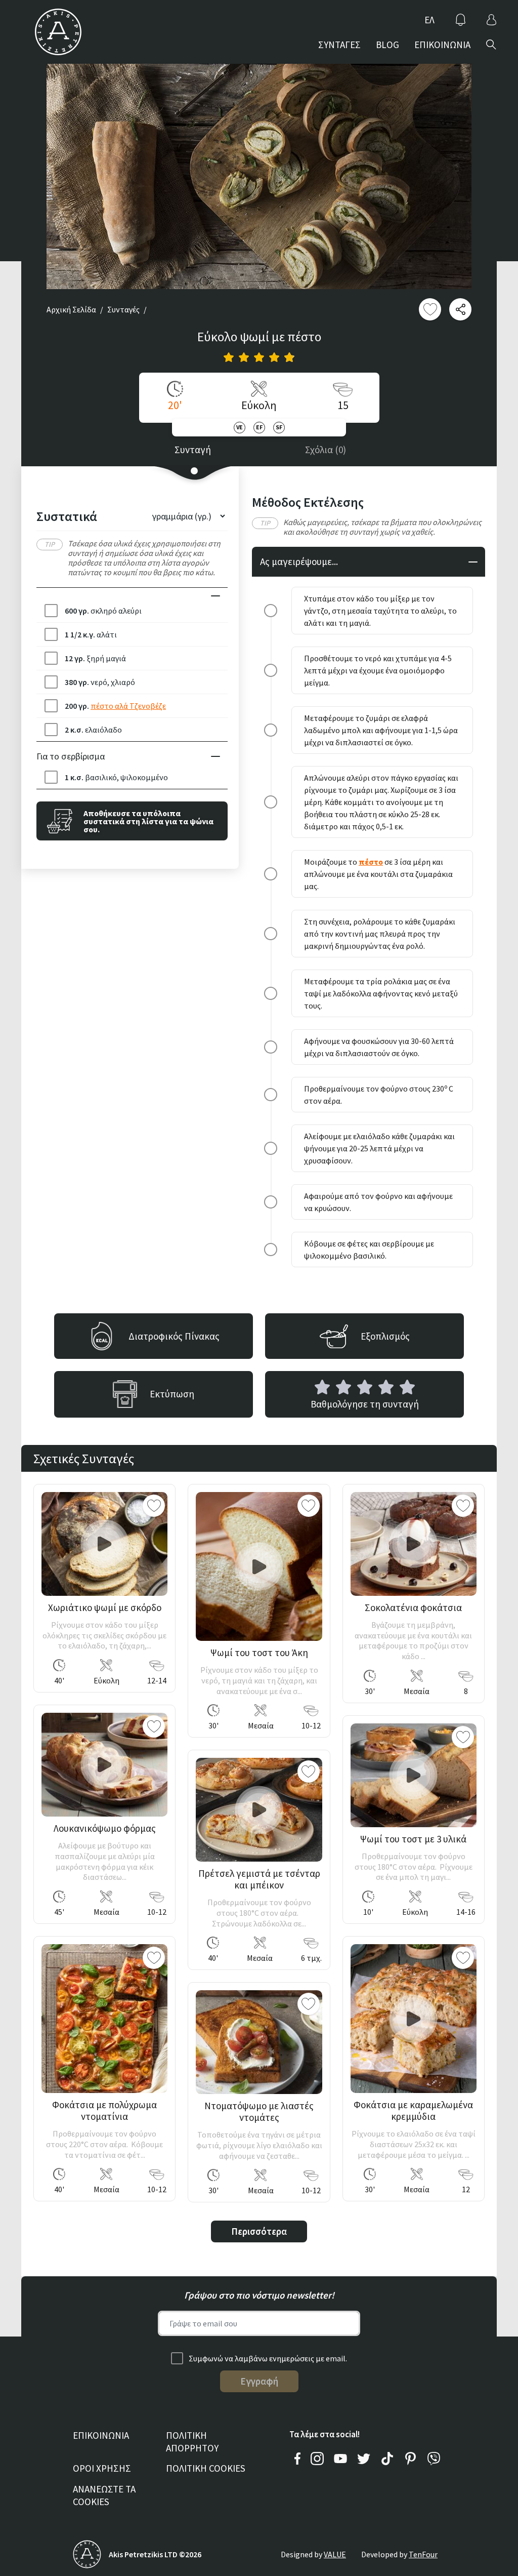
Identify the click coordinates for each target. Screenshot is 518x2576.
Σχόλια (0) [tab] (326, 450)
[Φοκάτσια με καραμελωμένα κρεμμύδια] (414, 2019)
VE (240, 427)
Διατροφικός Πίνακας (174, 1336)
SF (279, 427)
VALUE (335, 2554)
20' (175, 405)
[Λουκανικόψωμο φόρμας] (104, 1765)
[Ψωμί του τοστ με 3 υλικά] (414, 1775)
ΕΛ (429, 20)
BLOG (387, 45)
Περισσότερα (259, 2231)
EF (259, 427)
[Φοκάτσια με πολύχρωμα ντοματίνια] (104, 2019)
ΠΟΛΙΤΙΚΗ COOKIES (206, 2468)
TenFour (423, 2554)
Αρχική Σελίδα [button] (71, 309)
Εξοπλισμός (385, 1336)
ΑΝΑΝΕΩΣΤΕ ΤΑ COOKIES (104, 2495)
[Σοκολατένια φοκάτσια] (414, 1544)
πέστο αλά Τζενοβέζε (128, 706)
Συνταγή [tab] (193, 450)
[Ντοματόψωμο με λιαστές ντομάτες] (259, 2042)
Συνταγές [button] (123, 309)
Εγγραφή (259, 2381)
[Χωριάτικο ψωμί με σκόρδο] (104, 1544)
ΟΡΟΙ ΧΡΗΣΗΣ (102, 2468)
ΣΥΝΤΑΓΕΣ (339, 45)
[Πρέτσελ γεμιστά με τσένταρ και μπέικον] (259, 1810)
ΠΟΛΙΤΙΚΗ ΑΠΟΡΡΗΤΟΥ (192, 2442)
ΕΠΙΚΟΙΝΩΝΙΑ (442, 45)
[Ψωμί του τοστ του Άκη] (259, 1566)
